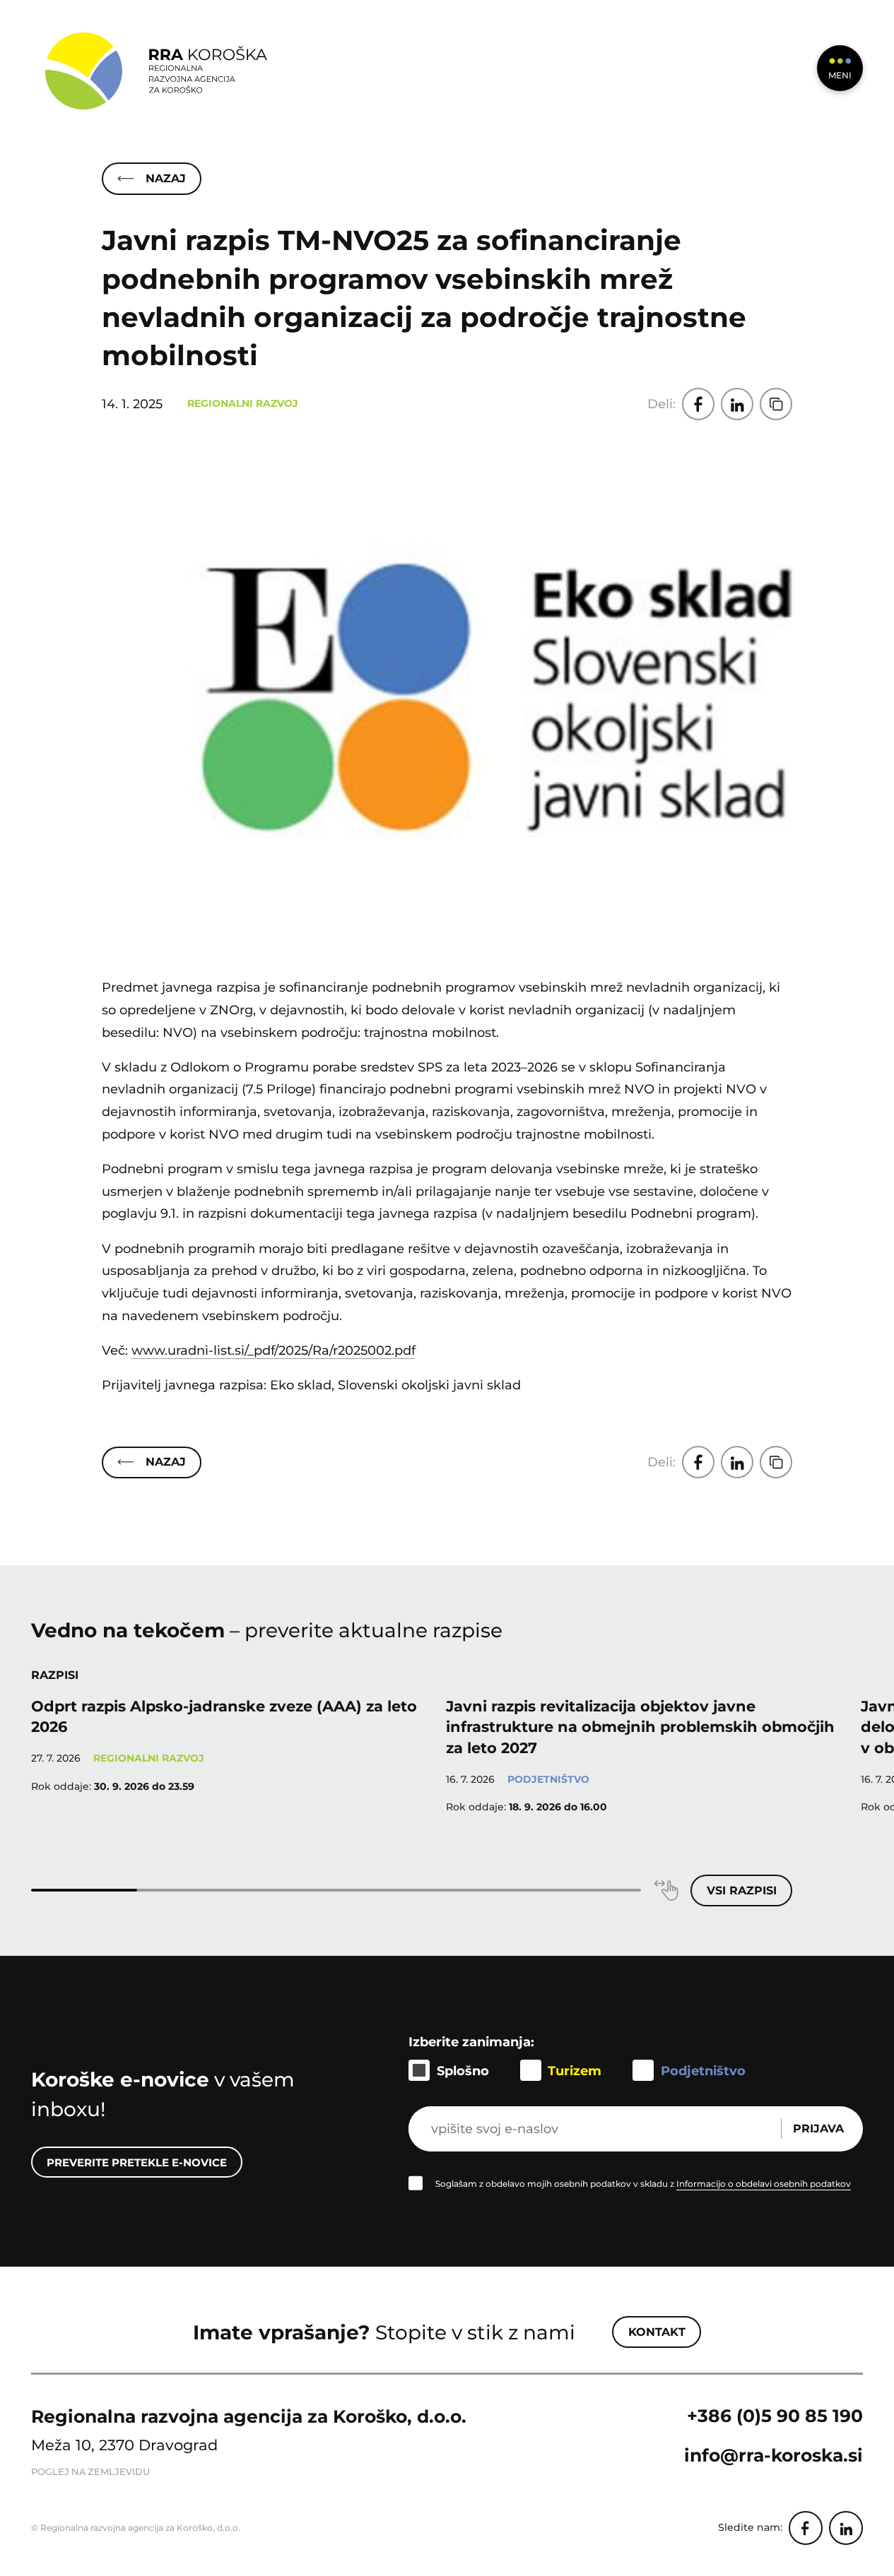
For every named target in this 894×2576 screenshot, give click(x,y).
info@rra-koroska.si (774, 2455)
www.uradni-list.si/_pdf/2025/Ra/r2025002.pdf (274, 1350)
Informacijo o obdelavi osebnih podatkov (764, 2184)
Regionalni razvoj (243, 403)
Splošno (463, 2071)
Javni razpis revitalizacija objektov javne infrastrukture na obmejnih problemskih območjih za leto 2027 (640, 1727)
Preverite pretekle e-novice (137, 2162)
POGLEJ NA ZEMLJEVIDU (90, 2472)
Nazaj (166, 178)
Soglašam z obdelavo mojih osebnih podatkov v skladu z (643, 2184)
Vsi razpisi (742, 1891)
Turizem (575, 2071)
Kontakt (657, 2332)
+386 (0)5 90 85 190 (775, 2416)
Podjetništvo (548, 1779)
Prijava (818, 2129)
